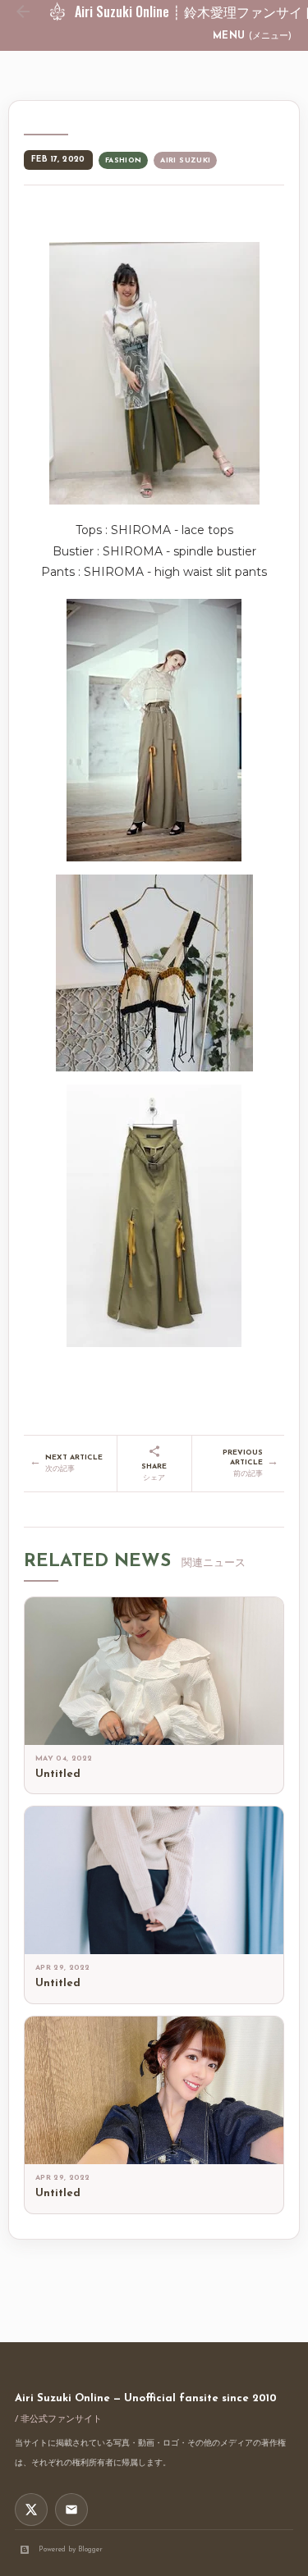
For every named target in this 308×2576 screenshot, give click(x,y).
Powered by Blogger (71, 2549)
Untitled (58, 1774)
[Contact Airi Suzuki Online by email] (71, 2510)
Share (154, 1472)
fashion (124, 160)
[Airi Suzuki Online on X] (31, 2510)
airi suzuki (185, 160)
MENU (252, 36)
